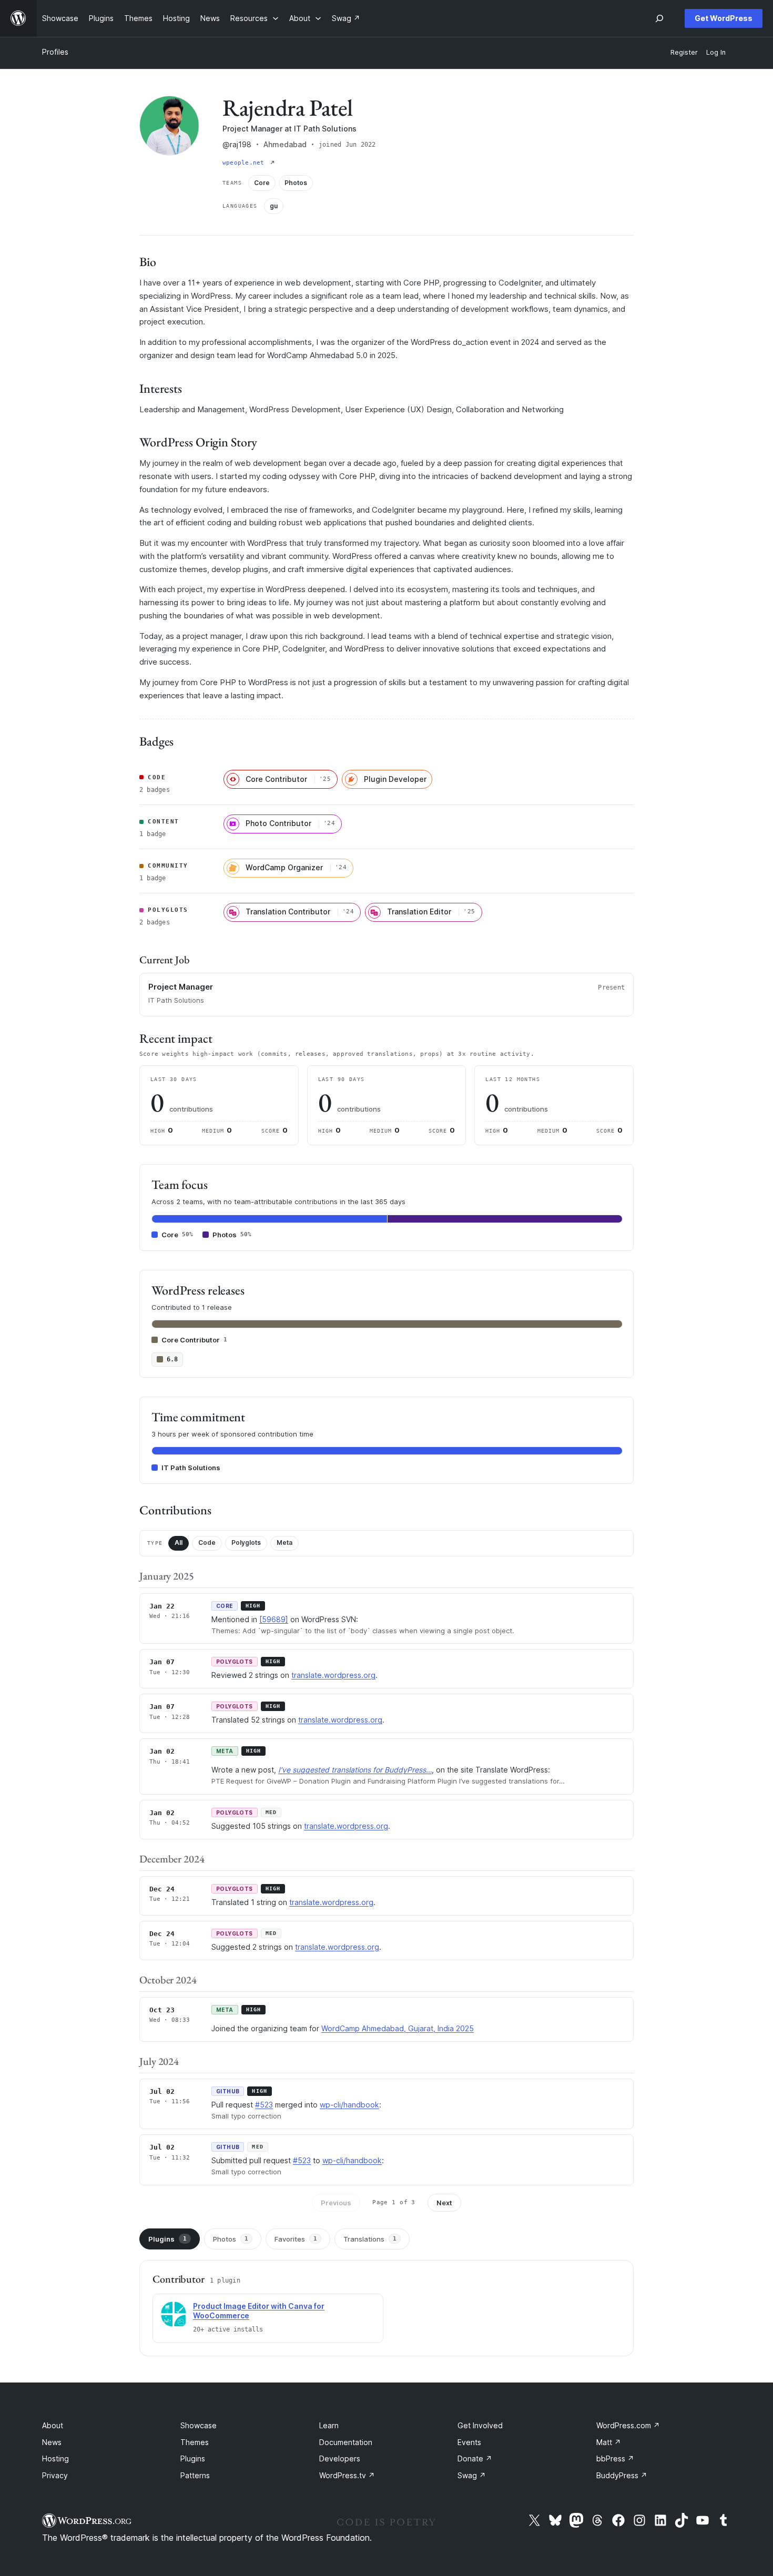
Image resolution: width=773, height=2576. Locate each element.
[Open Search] (659, 18)
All (179, 1542)
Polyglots (246, 1542)
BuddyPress (622, 2475)
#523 (264, 2105)
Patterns (195, 2475)
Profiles (55, 52)
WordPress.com (628, 2425)
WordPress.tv (347, 2475)
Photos (231, 2239)
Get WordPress (724, 18)
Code (207, 1542)
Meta (284, 1542)
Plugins (167, 2239)
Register (684, 52)
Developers (340, 2458)
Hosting (55, 2458)
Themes (195, 2442)
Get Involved (480, 2425)
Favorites (296, 2239)
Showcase (199, 2425)
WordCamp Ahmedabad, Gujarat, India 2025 (398, 2028)
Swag (472, 2475)
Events (469, 2442)
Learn (329, 2425)
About (53, 2425)
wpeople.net (245, 163)
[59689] (274, 1619)
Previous (336, 2203)
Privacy (55, 2475)
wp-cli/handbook (349, 2105)
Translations (370, 2239)
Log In (716, 52)
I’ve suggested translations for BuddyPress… (355, 1770)
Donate (475, 2458)
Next (444, 2203)
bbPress (615, 2458)
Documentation (346, 2442)
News (52, 2442)
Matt (609, 2442)
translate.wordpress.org (333, 1675)
